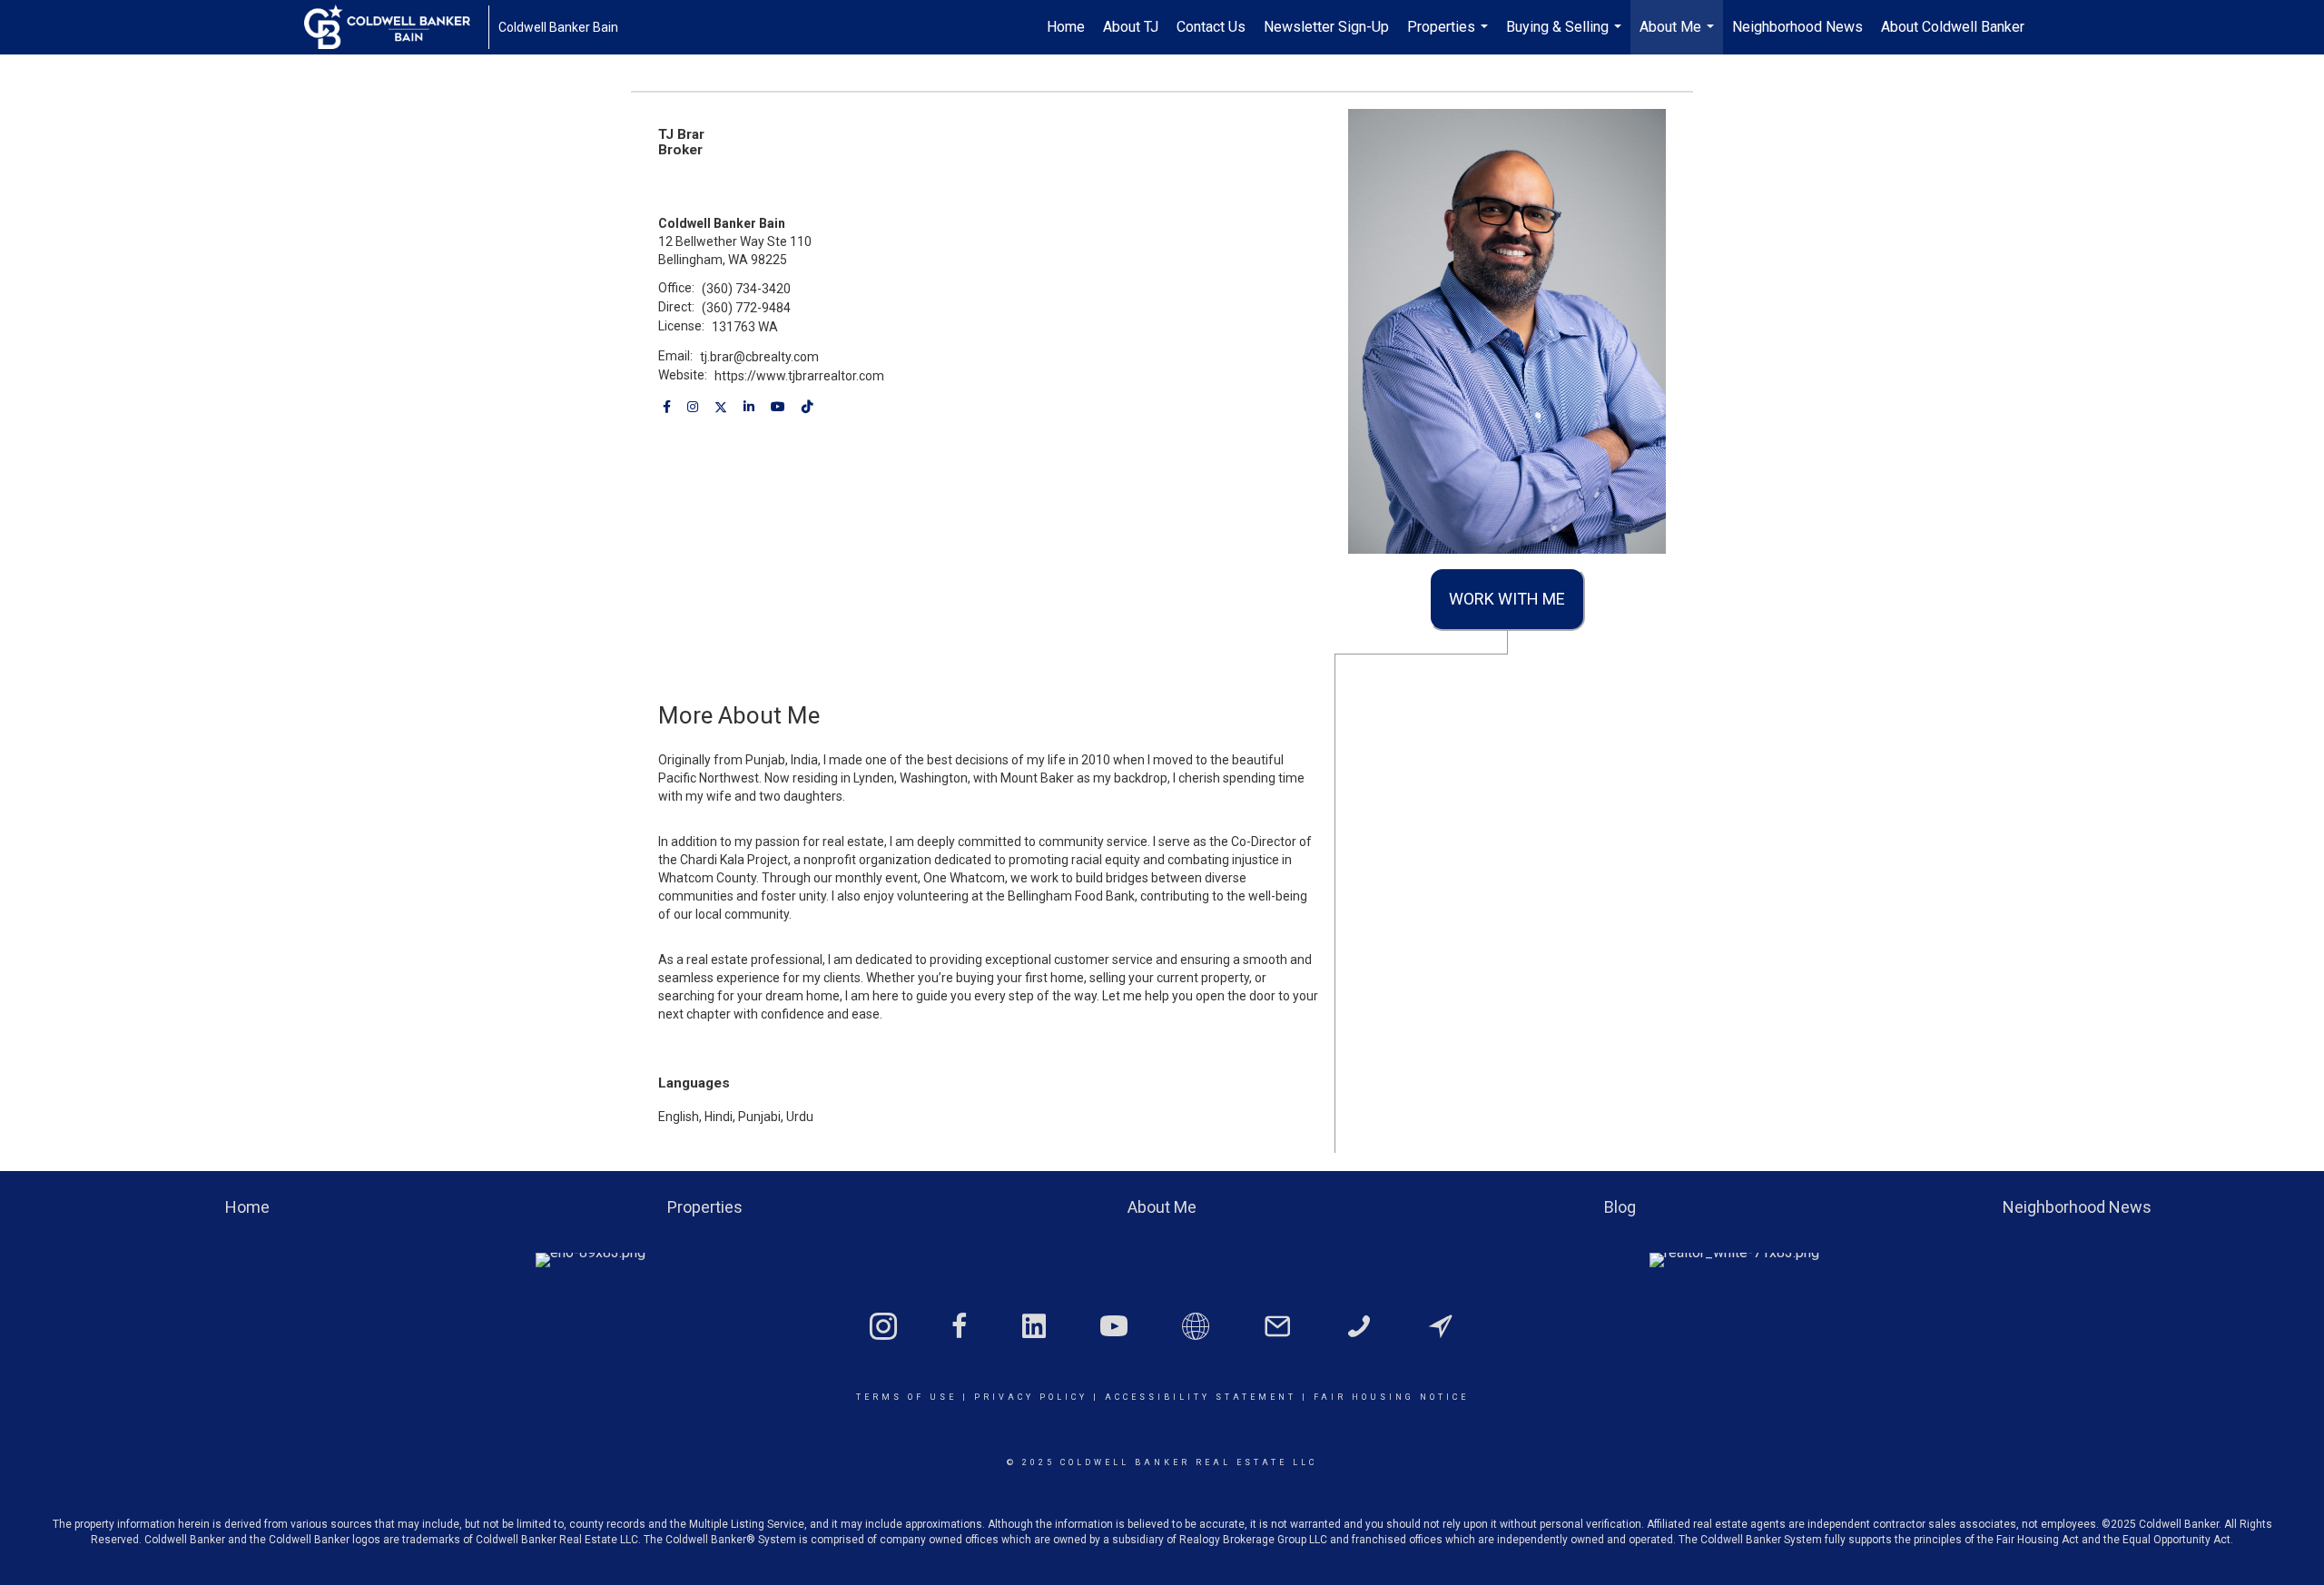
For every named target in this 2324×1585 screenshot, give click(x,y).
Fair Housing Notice (1391, 1397)
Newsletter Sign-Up (1326, 27)
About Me (1679, 36)
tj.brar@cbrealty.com (759, 357)
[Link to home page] (396, 27)
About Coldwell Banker (1953, 27)
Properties (1450, 36)
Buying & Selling (1566, 36)
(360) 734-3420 (746, 289)
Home (1066, 27)
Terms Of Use (906, 1397)
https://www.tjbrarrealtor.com (799, 376)
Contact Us (1211, 27)
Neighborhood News (1797, 27)
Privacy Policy (1031, 1397)
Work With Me (1507, 599)
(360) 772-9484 (746, 308)
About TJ (1131, 27)
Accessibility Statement (1201, 1397)
